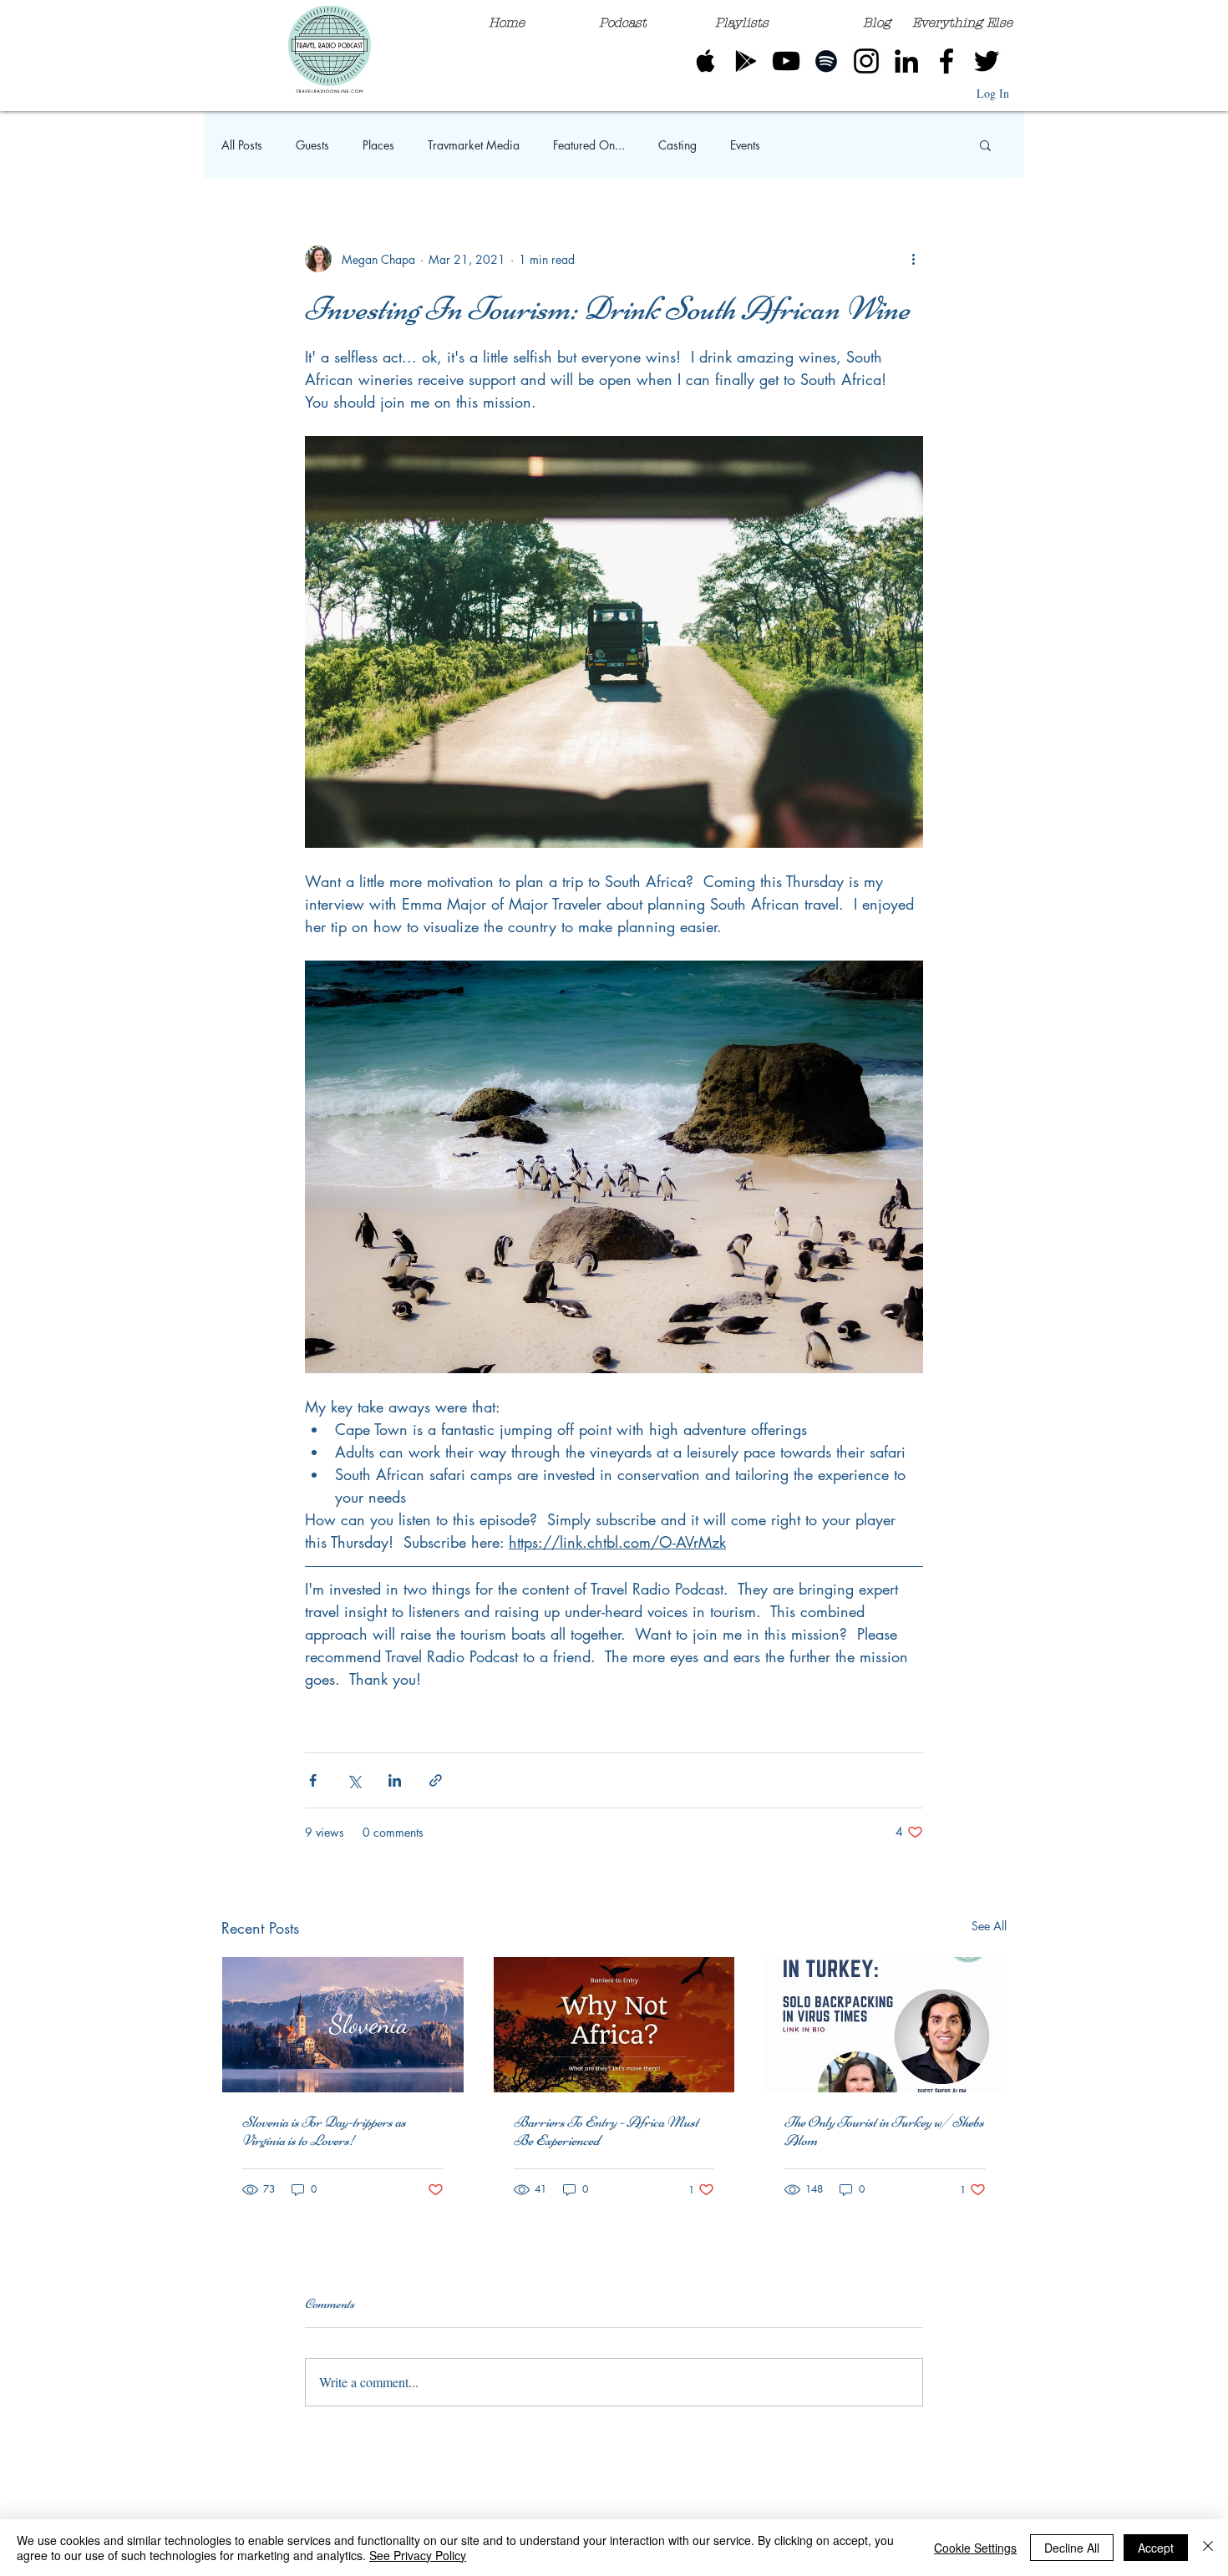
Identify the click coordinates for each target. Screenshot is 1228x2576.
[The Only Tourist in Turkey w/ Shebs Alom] (885, 2025)
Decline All (1072, 2548)
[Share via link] (436, 1780)
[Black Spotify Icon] (826, 61)
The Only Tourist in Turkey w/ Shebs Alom (884, 2131)
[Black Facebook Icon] (946, 61)
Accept (1156, 2548)
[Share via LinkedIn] (395, 1780)
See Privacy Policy (418, 2555)
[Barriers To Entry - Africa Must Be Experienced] (614, 2025)
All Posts (242, 145)
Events (745, 145)
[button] (962, 15)
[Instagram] (866, 61)
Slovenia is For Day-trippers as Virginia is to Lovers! (324, 2131)
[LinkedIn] (906, 61)
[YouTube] (786, 61)
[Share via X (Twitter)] (354, 1780)
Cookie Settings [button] (975, 2548)
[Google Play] (746, 61)
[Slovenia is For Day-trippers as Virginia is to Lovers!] (343, 2025)
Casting (677, 145)
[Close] (1208, 2548)
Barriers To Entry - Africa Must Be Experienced (606, 2131)
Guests (312, 145)
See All (989, 1926)
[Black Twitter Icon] (987, 61)
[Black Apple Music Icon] (706, 61)
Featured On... (589, 145)
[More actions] (913, 259)
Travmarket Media (474, 145)
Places (378, 145)
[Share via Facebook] (313, 1780)
